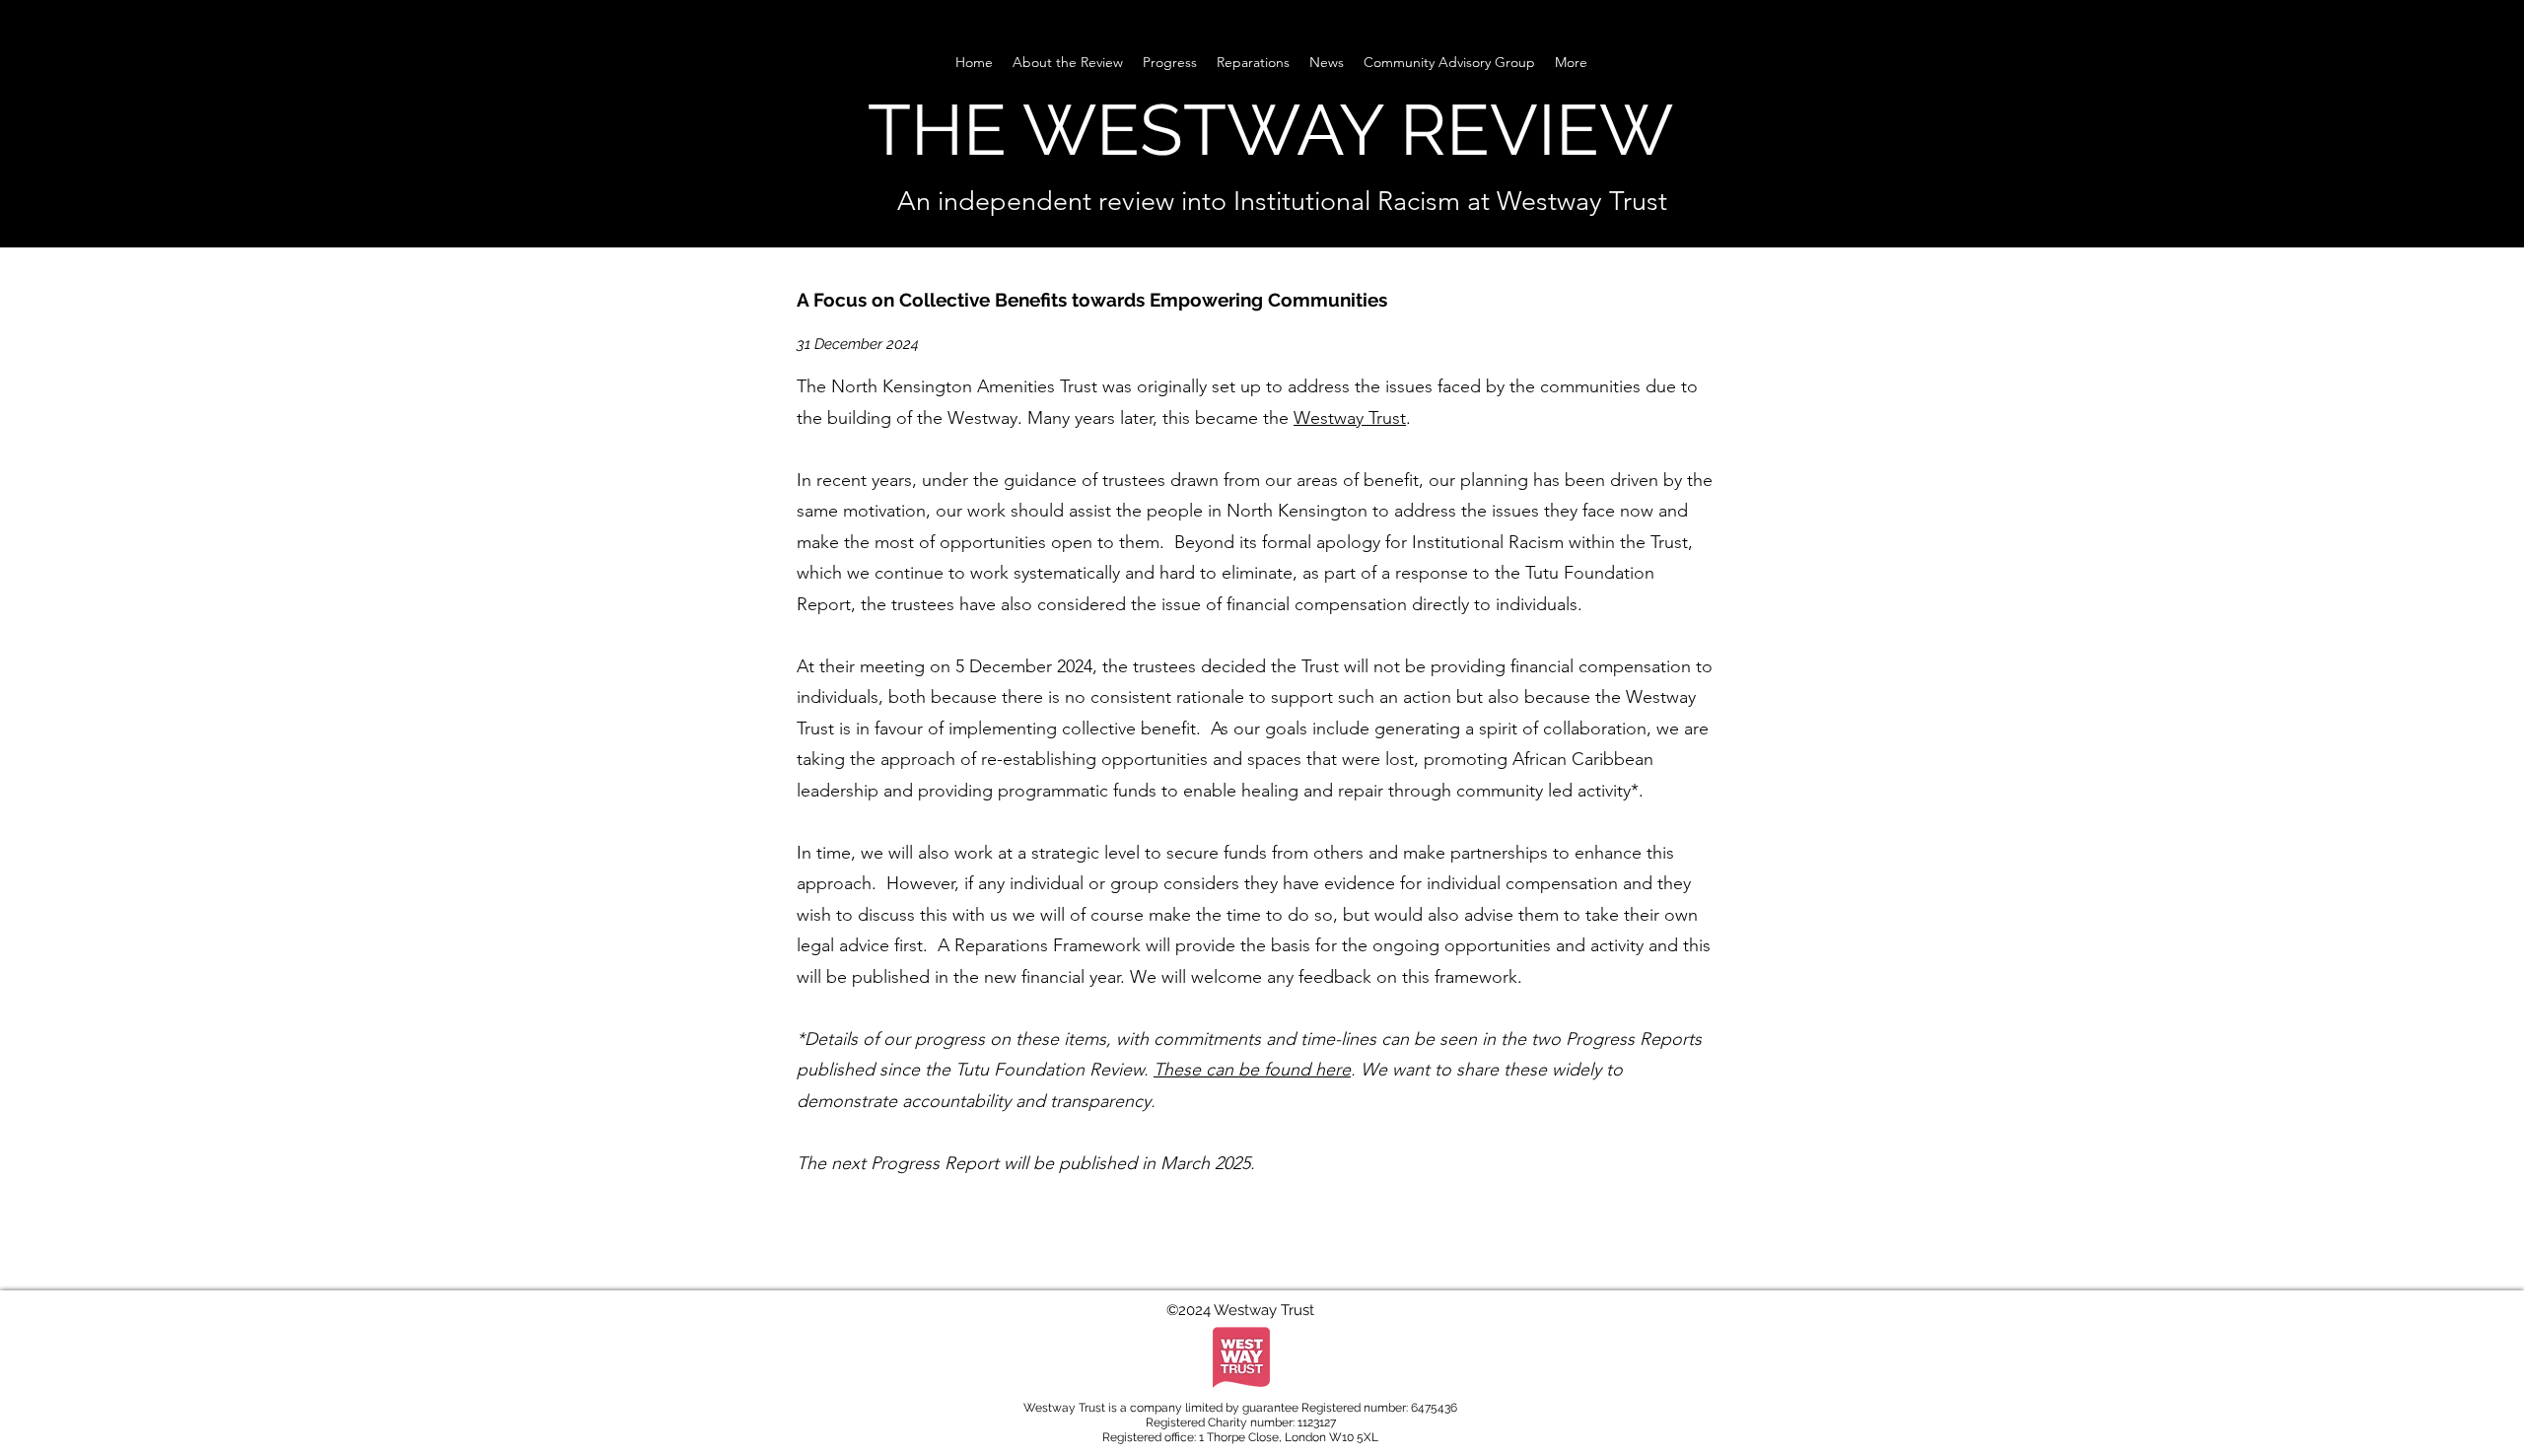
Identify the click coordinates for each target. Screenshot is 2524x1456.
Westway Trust (1350, 418)
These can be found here (1252, 1070)
